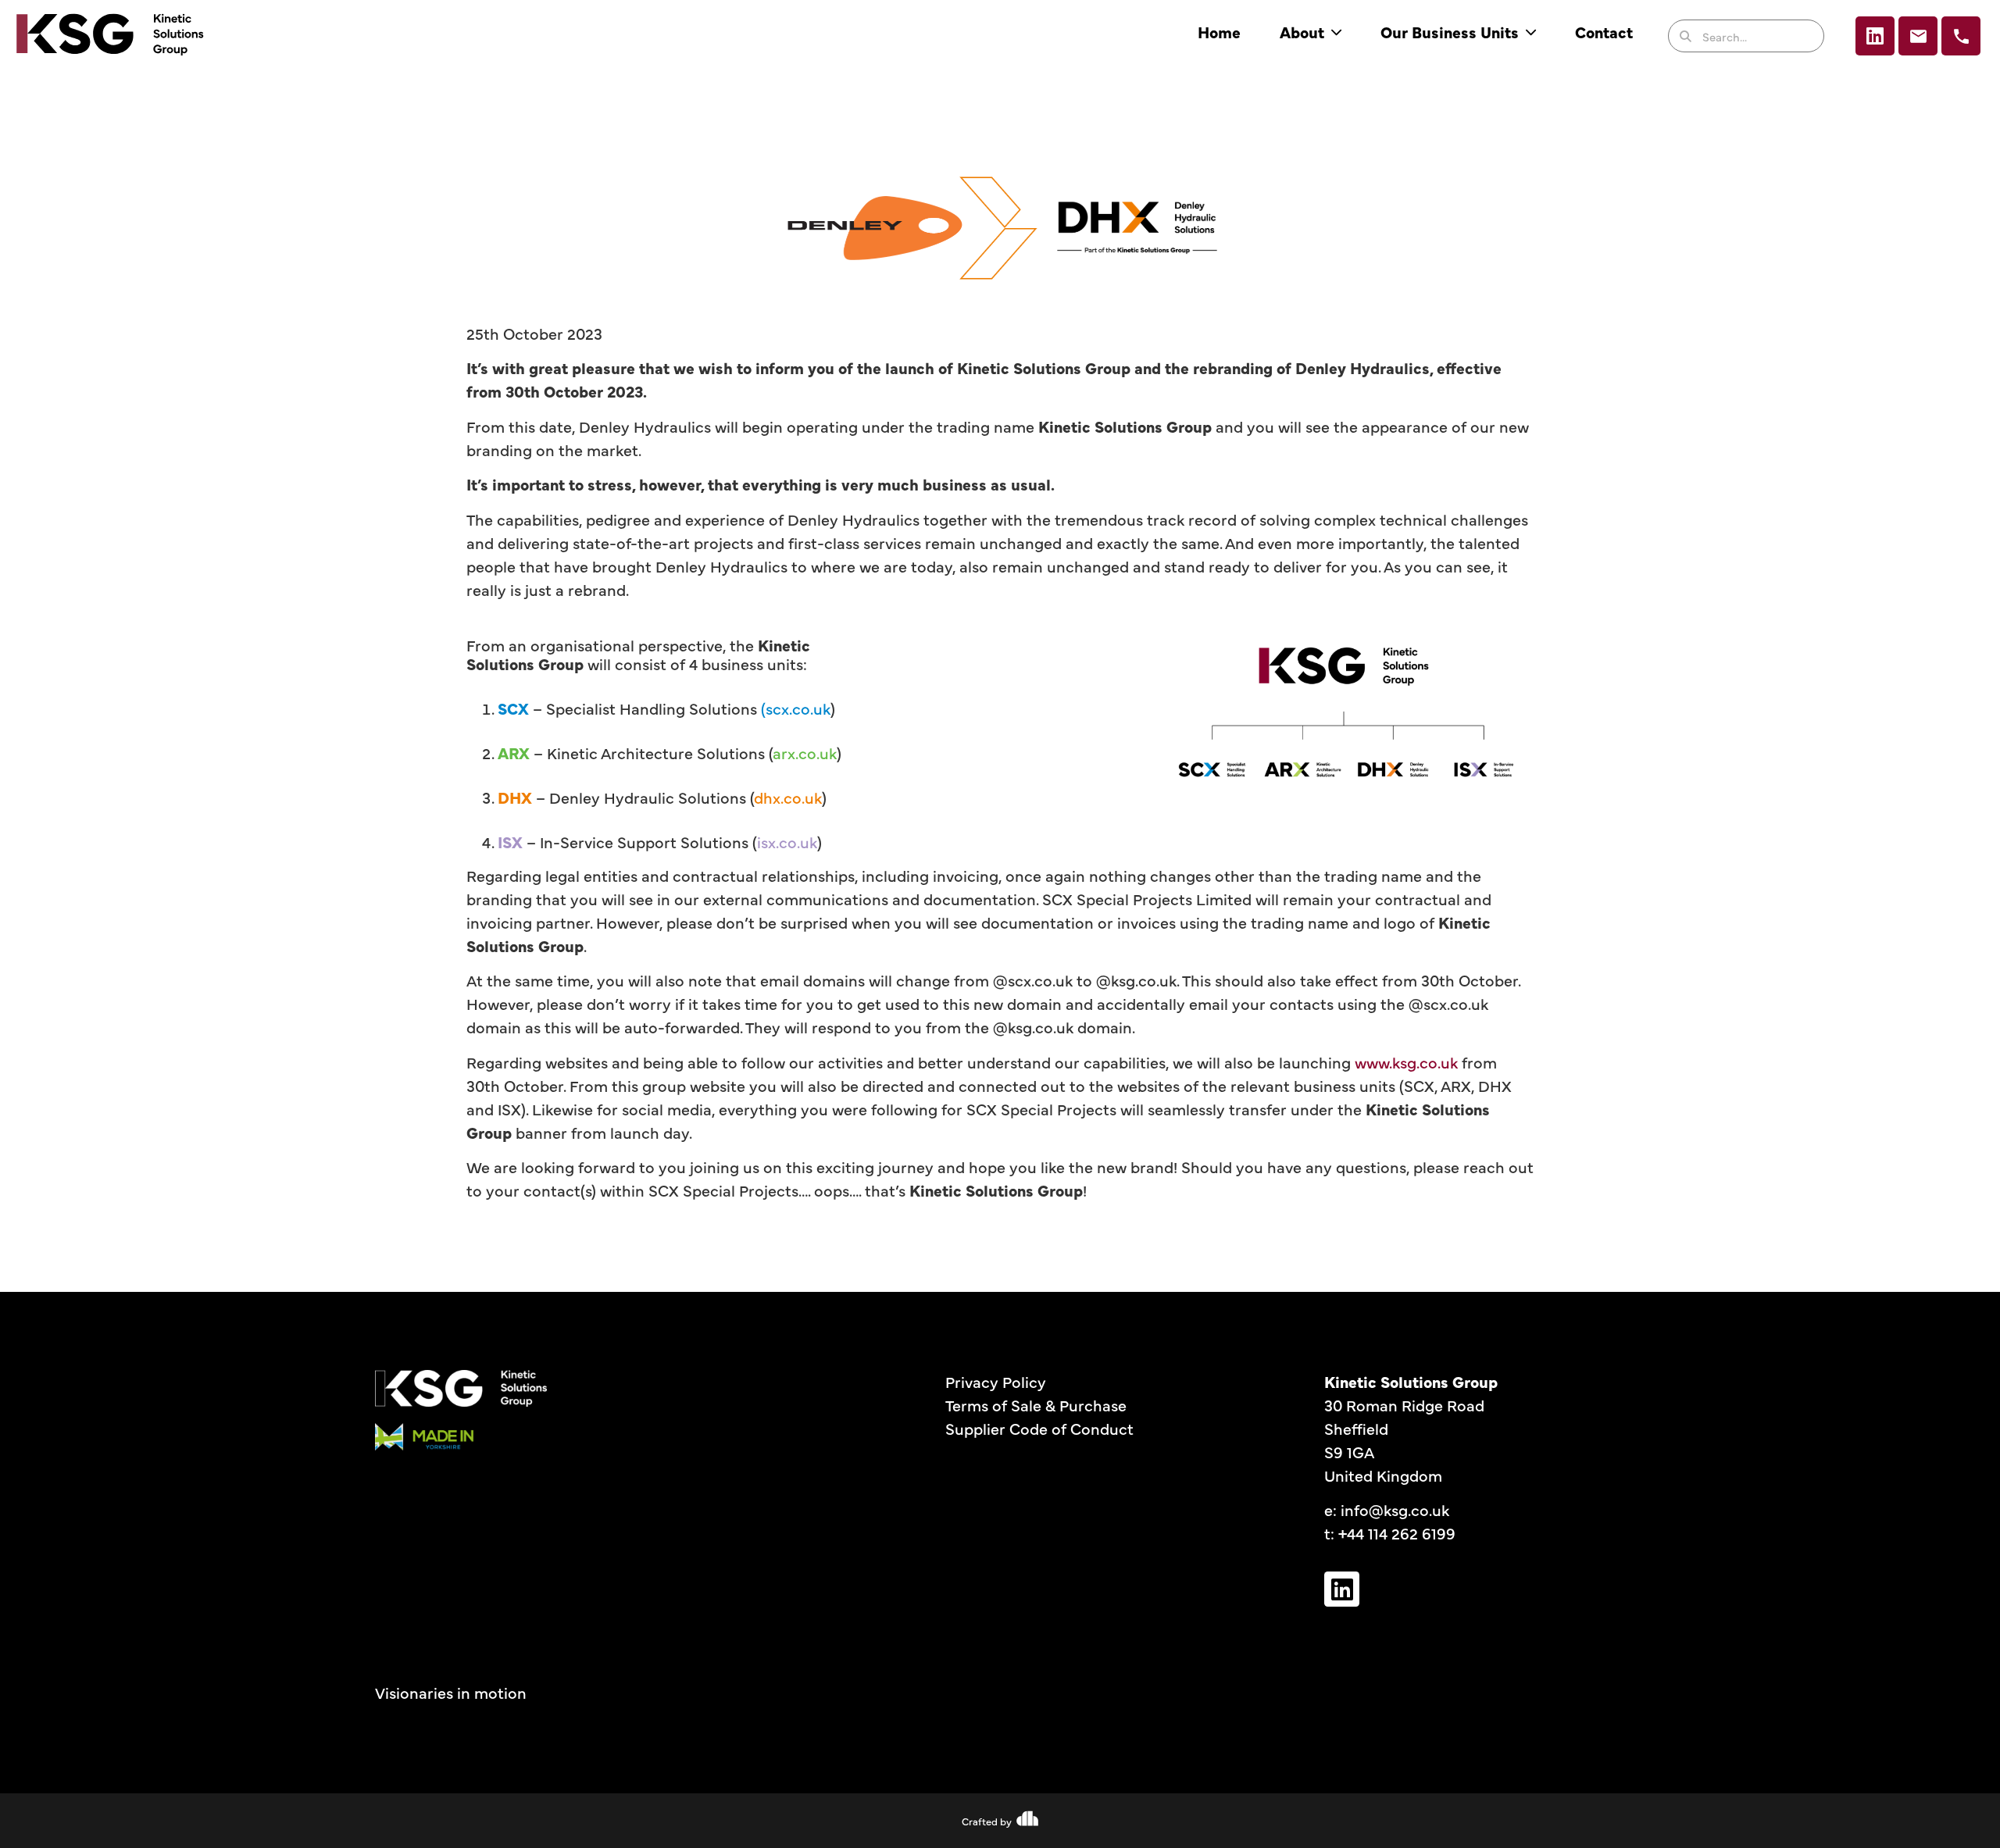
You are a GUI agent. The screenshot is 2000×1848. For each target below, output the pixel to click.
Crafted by (987, 1821)
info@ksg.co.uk (1395, 1509)
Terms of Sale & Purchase (1036, 1405)
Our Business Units (1450, 32)
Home (1219, 32)
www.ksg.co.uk (1406, 1062)
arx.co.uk (805, 753)
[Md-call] (1961, 36)
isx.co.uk (787, 842)
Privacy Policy (996, 1381)
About (1302, 32)
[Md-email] (1918, 36)
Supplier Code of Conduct (1039, 1428)
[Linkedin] (1875, 36)
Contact (1604, 32)
